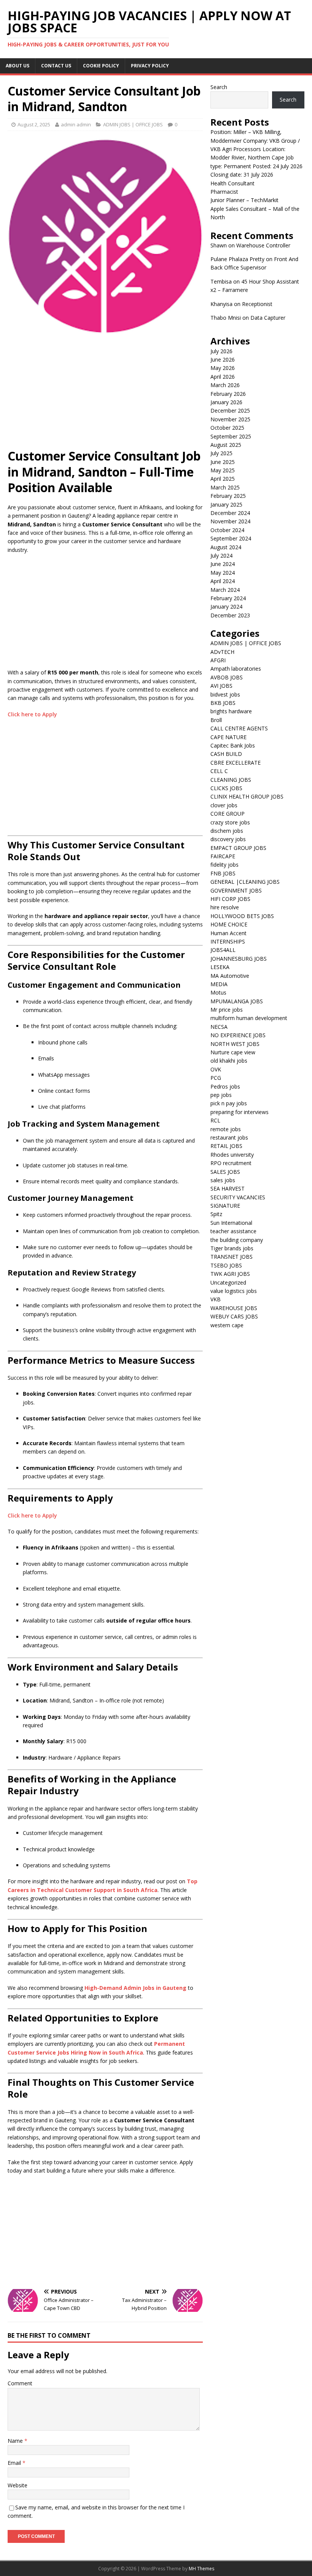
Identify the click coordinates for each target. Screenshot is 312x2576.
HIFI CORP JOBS (230, 899)
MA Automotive (230, 976)
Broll (216, 720)
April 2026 (223, 377)
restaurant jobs (229, 1137)
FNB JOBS (223, 873)
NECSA (219, 1027)
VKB (216, 1299)
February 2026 (228, 394)
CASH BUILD (226, 754)
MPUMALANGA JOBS (237, 1001)
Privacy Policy (150, 66)
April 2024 (223, 581)
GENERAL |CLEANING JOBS (245, 882)
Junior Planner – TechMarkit (244, 200)
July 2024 (221, 556)
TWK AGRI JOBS (230, 1274)
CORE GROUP (228, 814)
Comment (20, 2383)
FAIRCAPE (223, 856)
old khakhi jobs (229, 1061)
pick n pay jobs (229, 1103)
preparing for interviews (240, 1112)
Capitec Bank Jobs (233, 745)
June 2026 (223, 359)
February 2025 (228, 496)
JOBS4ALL (223, 950)
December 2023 (230, 615)
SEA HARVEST (228, 1188)
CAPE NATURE (228, 737)
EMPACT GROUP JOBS (238, 848)
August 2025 (226, 445)
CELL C (219, 771)
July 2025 (221, 453)
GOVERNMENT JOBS (236, 890)
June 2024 (223, 564)
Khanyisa (221, 304)
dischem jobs (227, 831)
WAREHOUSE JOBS (234, 1308)
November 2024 (230, 521)
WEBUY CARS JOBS (234, 1316)
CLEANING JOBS (231, 780)
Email (15, 2463)
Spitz (216, 1214)
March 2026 (225, 385)
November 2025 (230, 419)
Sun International (231, 1223)
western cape (227, 1325)
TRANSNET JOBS (232, 1257)
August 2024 (226, 547)
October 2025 (227, 428)
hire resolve (225, 907)
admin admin (76, 124)
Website (18, 2485)
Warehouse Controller (263, 245)
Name (16, 2441)
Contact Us (56, 66)
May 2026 (223, 368)
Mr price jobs (227, 1010)
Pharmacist (224, 192)
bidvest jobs (225, 694)
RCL (215, 1120)
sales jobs (223, 1180)
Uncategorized (228, 1282)
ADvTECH (222, 652)
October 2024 (227, 530)
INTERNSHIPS (228, 941)
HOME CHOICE (229, 924)
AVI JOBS (221, 686)
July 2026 (221, 351)
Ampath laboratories (236, 669)
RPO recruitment (231, 1163)
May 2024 (223, 573)
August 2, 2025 (34, 124)
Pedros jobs (225, 1086)
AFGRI (218, 660)
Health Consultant (232, 183)
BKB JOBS (223, 703)
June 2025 (223, 462)
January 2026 (226, 402)
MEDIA (219, 984)
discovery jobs (228, 839)
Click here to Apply (32, 714)
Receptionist (257, 304)
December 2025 (230, 410)
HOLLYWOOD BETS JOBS (242, 916)
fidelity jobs (224, 865)
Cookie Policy (101, 66)
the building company (237, 1240)
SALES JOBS (225, 1172)
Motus (218, 992)
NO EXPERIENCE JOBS (238, 1035)
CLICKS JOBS (226, 788)
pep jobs (221, 1095)
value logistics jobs (234, 1291)
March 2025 (225, 487)
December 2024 (230, 513)
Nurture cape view (233, 1052)
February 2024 (228, 598)
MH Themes (201, 2569)
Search (219, 87)
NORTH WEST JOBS (235, 1044)
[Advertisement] (105, 395)
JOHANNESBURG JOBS (239, 959)
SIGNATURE (225, 1206)
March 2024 (225, 590)
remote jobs (226, 1129)
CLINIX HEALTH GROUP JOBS (247, 796)
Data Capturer (268, 318)
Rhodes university (232, 1155)
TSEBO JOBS (226, 1265)
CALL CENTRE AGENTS (239, 728)
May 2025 (223, 470)
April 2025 (223, 479)
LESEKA (220, 967)
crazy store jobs (230, 822)
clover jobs (224, 805)
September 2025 (231, 436)
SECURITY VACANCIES (238, 1197)
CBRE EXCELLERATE (236, 763)
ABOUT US (18, 66)
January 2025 (226, 505)
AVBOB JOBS (227, 677)
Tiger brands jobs (232, 1248)
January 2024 (226, 607)
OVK (216, 1069)
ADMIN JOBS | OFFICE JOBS (133, 124)
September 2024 (231, 538)
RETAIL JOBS (226, 1146)
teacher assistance (233, 1231)
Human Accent (228, 933)
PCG (216, 1078)
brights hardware (231, 711)
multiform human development (249, 1018)
